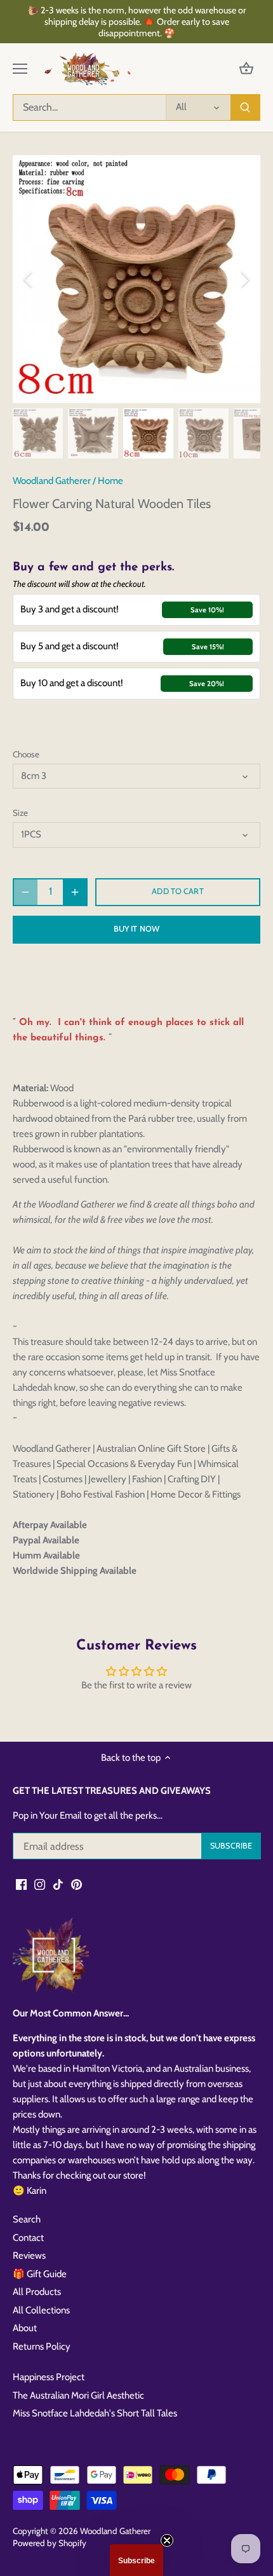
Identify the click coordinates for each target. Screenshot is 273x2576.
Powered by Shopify (50, 2543)
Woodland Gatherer (52, 481)
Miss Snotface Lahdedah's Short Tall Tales (95, 2413)
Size (20, 813)
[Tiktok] (58, 1884)
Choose (26, 754)
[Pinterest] (77, 1884)
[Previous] (29, 279)
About (25, 2328)
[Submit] (245, 107)
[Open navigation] (20, 69)
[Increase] (75, 892)
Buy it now (136, 929)
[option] (136, 279)
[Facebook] (21, 1884)
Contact (28, 2238)
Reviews (29, 2256)
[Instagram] (40, 1884)
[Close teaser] (167, 2540)
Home (110, 481)
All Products (37, 2292)
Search (27, 2219)
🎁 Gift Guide (40, 2274)
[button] (136, 2560)
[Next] (244, 279)
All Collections (41, 2310)
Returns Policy (42, 2346)
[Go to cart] (246, 69)
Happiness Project (49, 2377)
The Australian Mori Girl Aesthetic (78, 2395)
